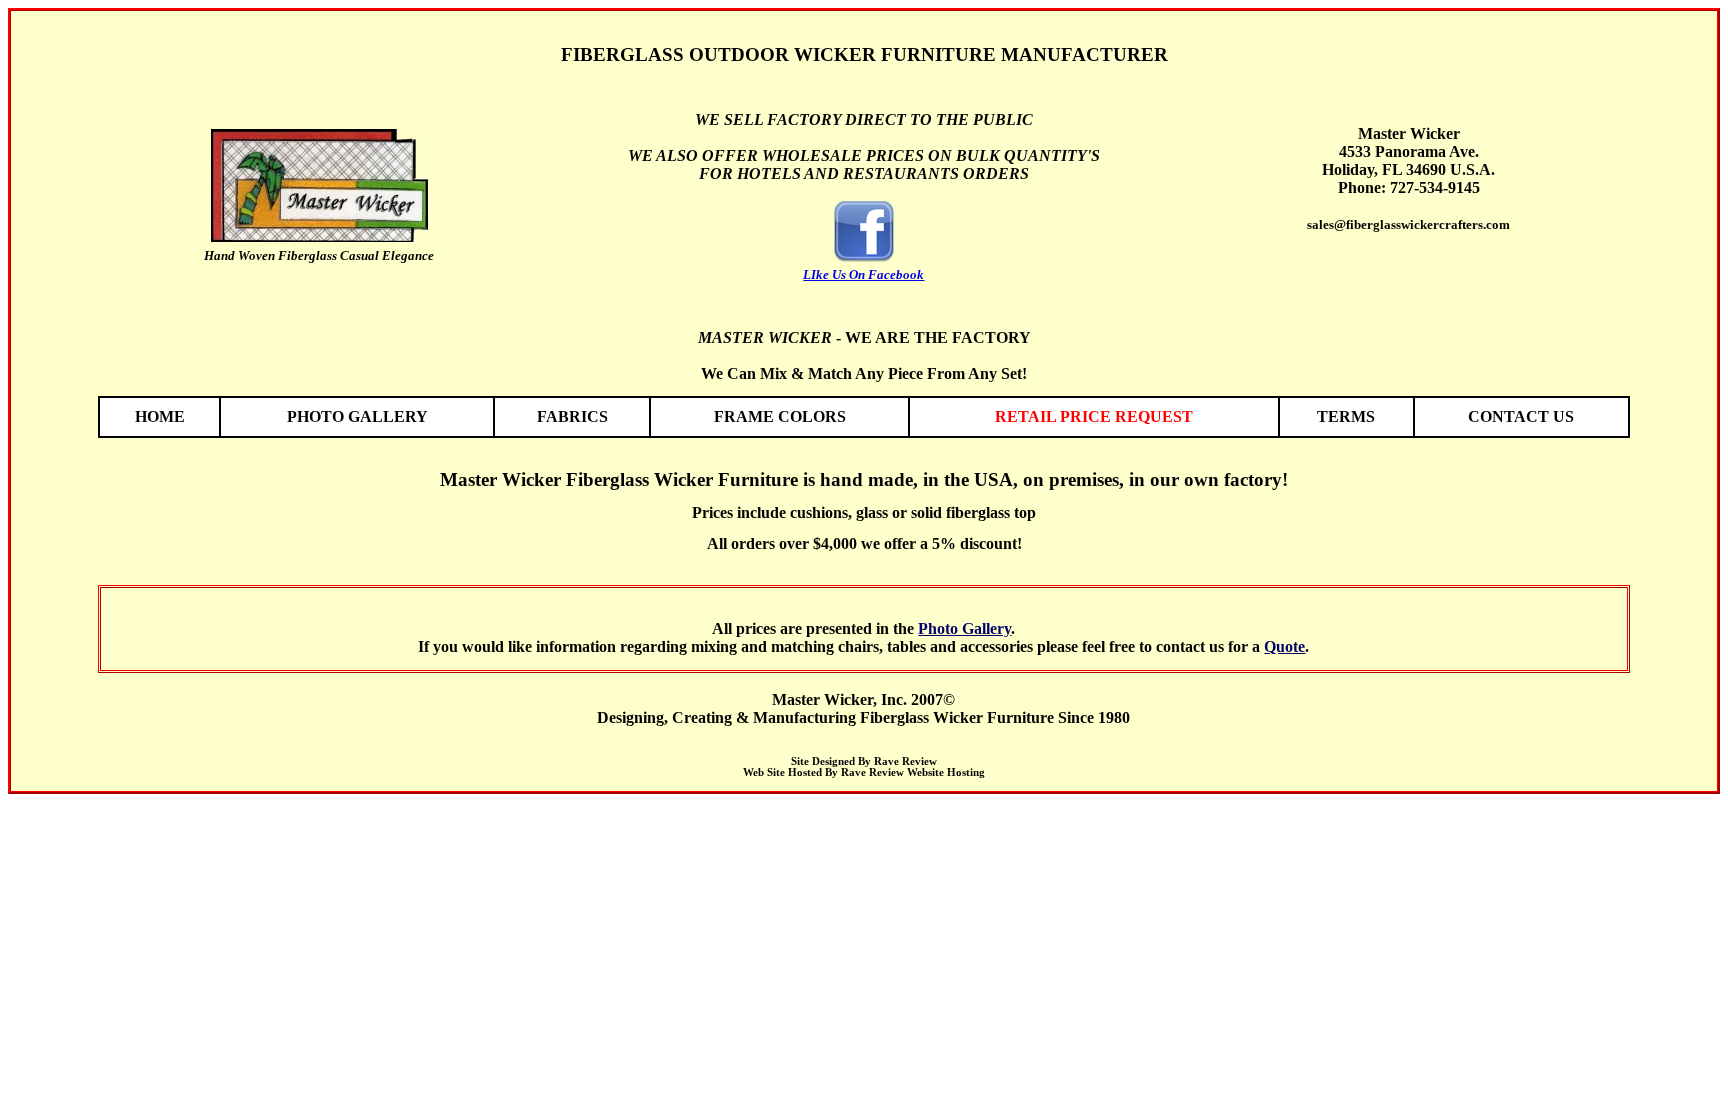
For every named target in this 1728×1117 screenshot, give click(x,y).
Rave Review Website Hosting (913, 772)
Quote (1284, 646)
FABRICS (572, 416)
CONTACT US (1521, 416)
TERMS (1346, 416)
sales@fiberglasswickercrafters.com (1408, 224)
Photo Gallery (964, 628)
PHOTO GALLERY (357, 416)
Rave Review (905, 761)
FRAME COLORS (780, 416)
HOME (160, 416)
